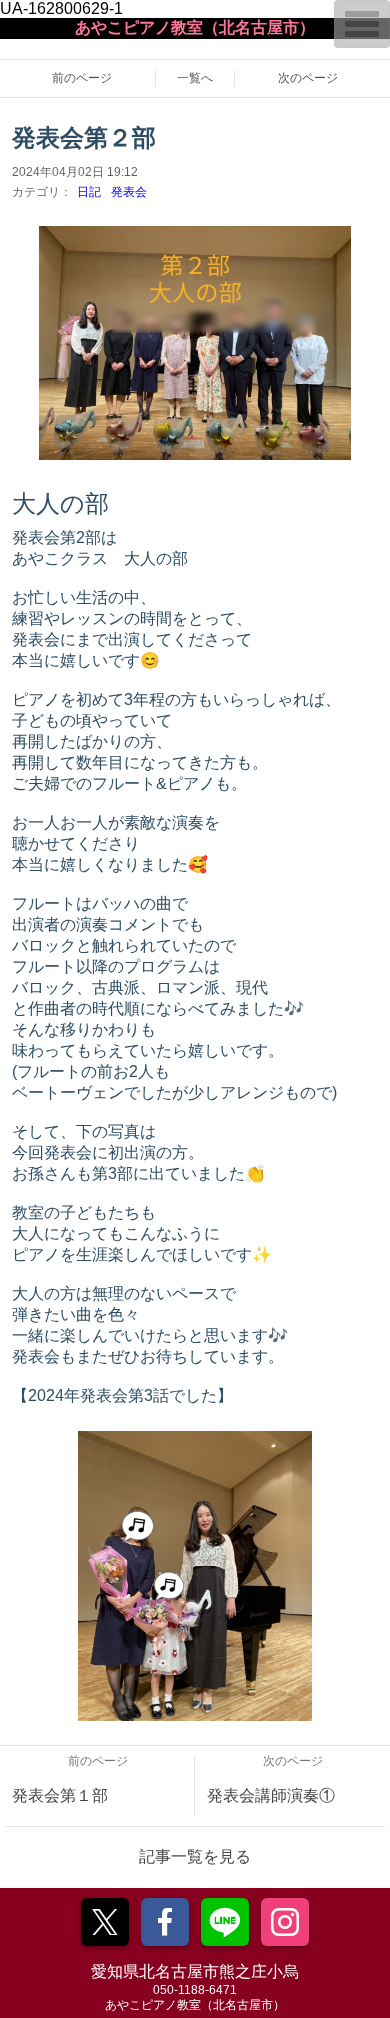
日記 (89, 192)
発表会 (129, 192)
